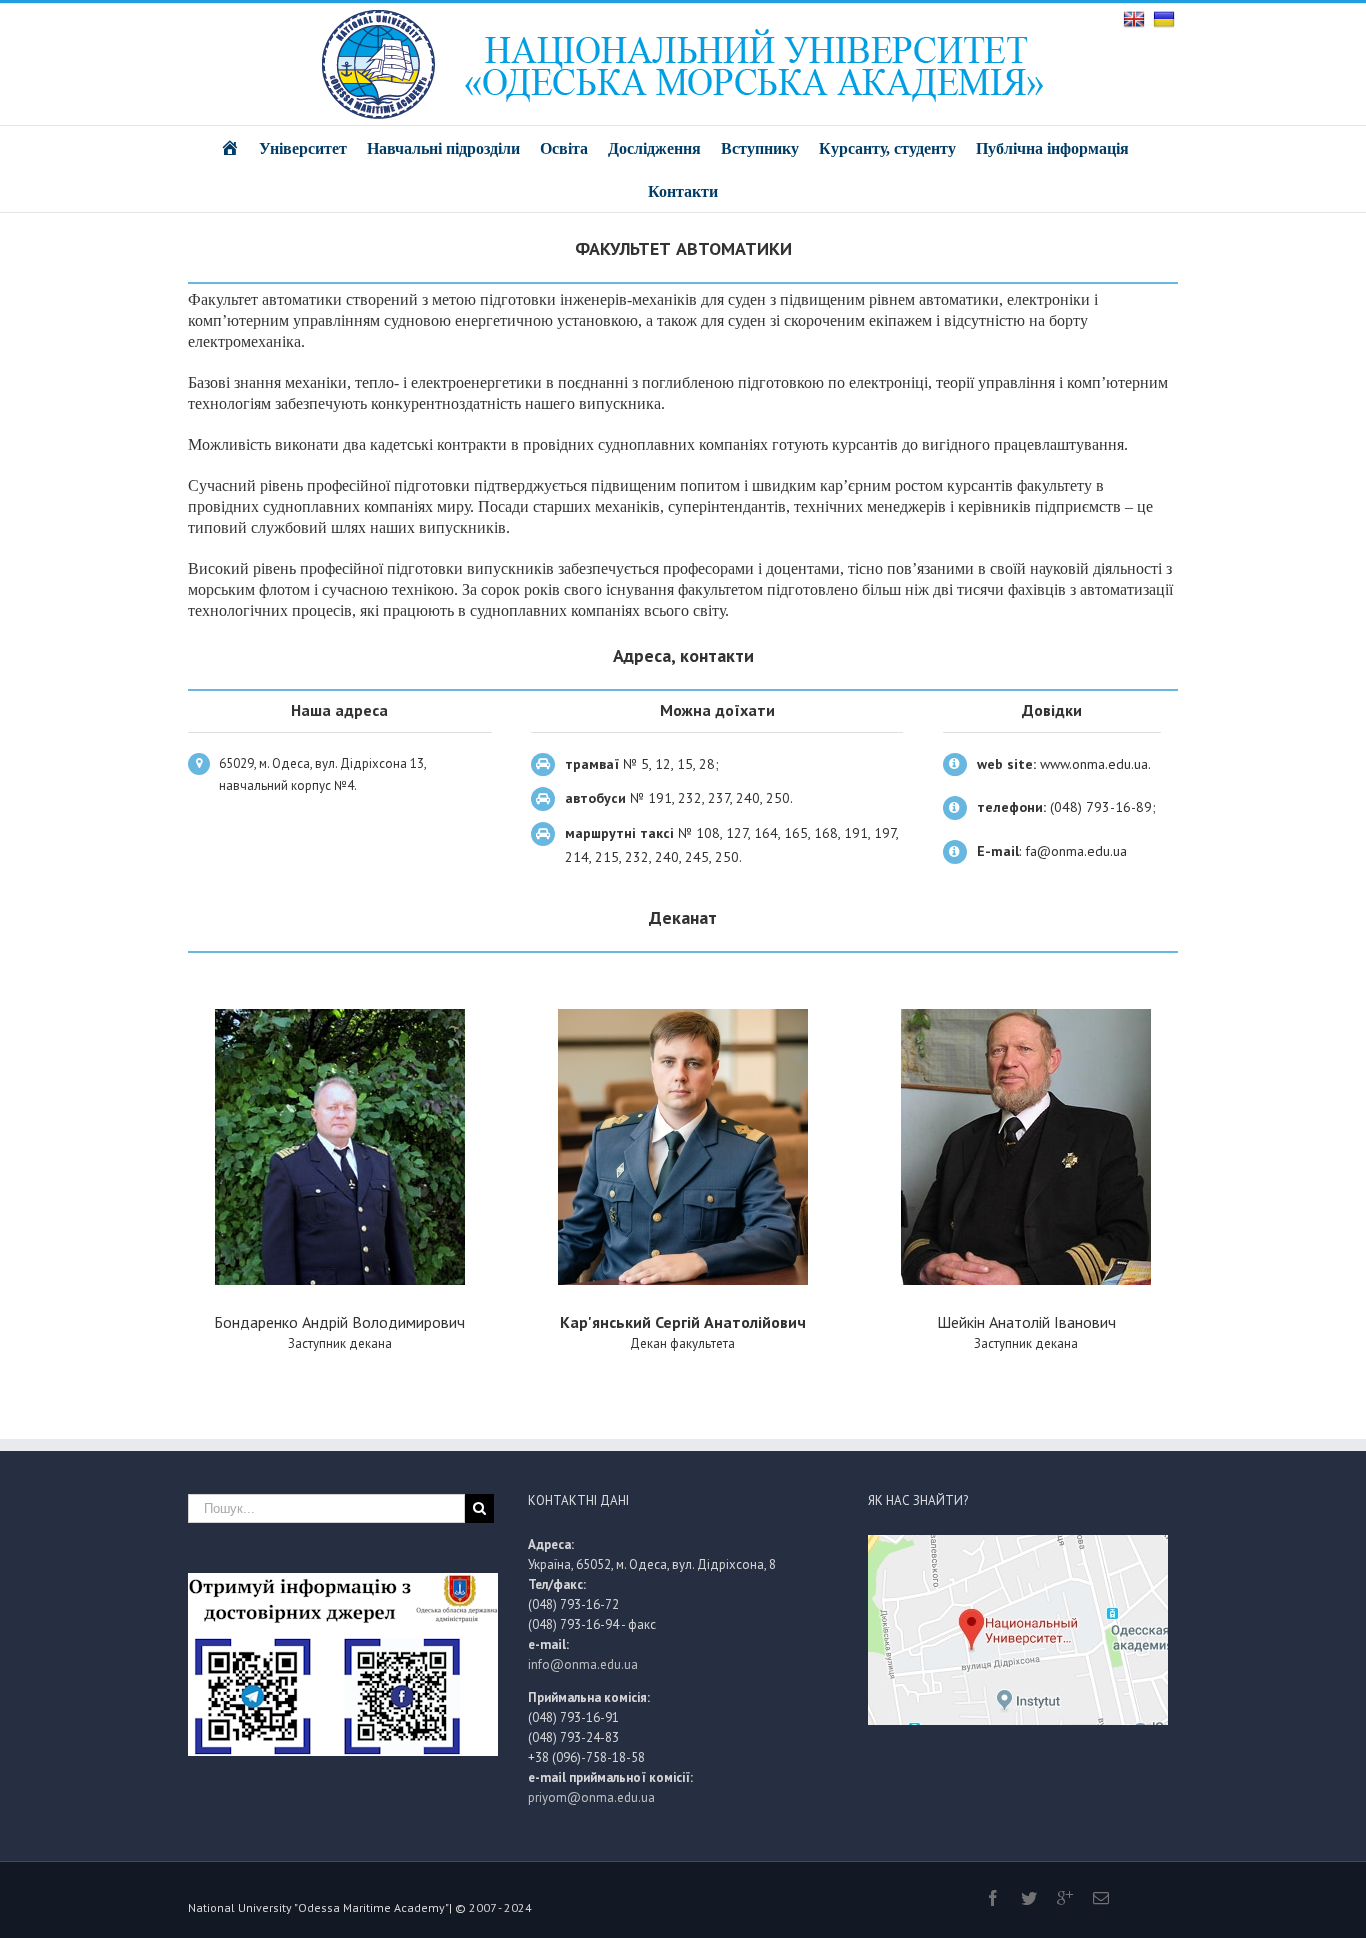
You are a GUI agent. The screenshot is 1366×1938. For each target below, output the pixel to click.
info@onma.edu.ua (583, 1664)
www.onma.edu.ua (1094, 764)
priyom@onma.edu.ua (591, 1797)
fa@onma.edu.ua (1076, 851)
